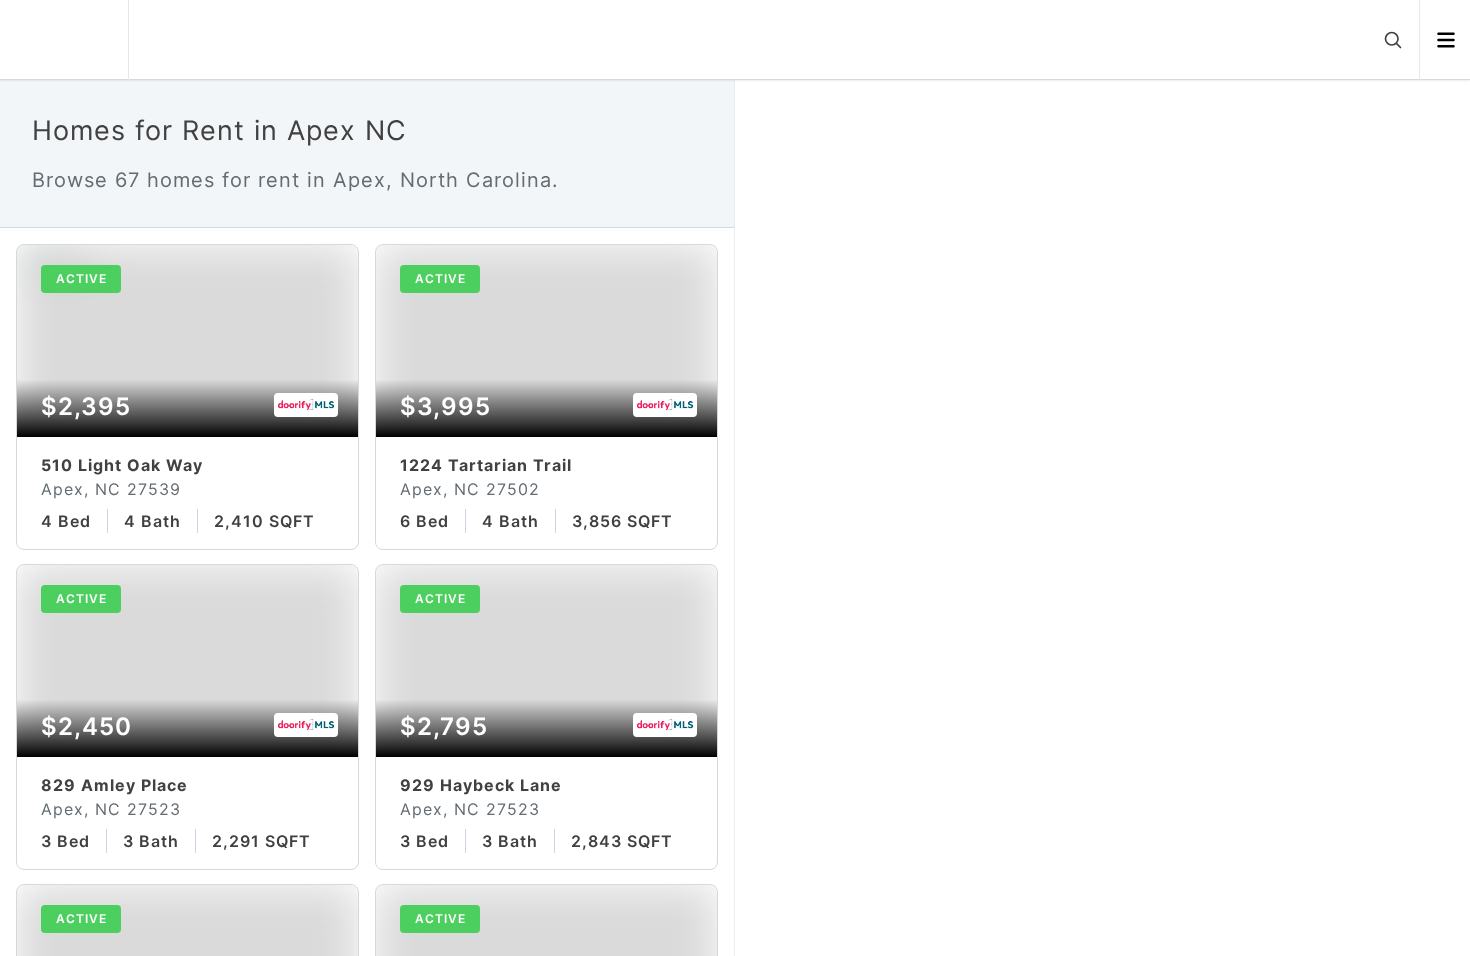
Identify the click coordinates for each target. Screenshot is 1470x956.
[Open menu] (1445, 40)
